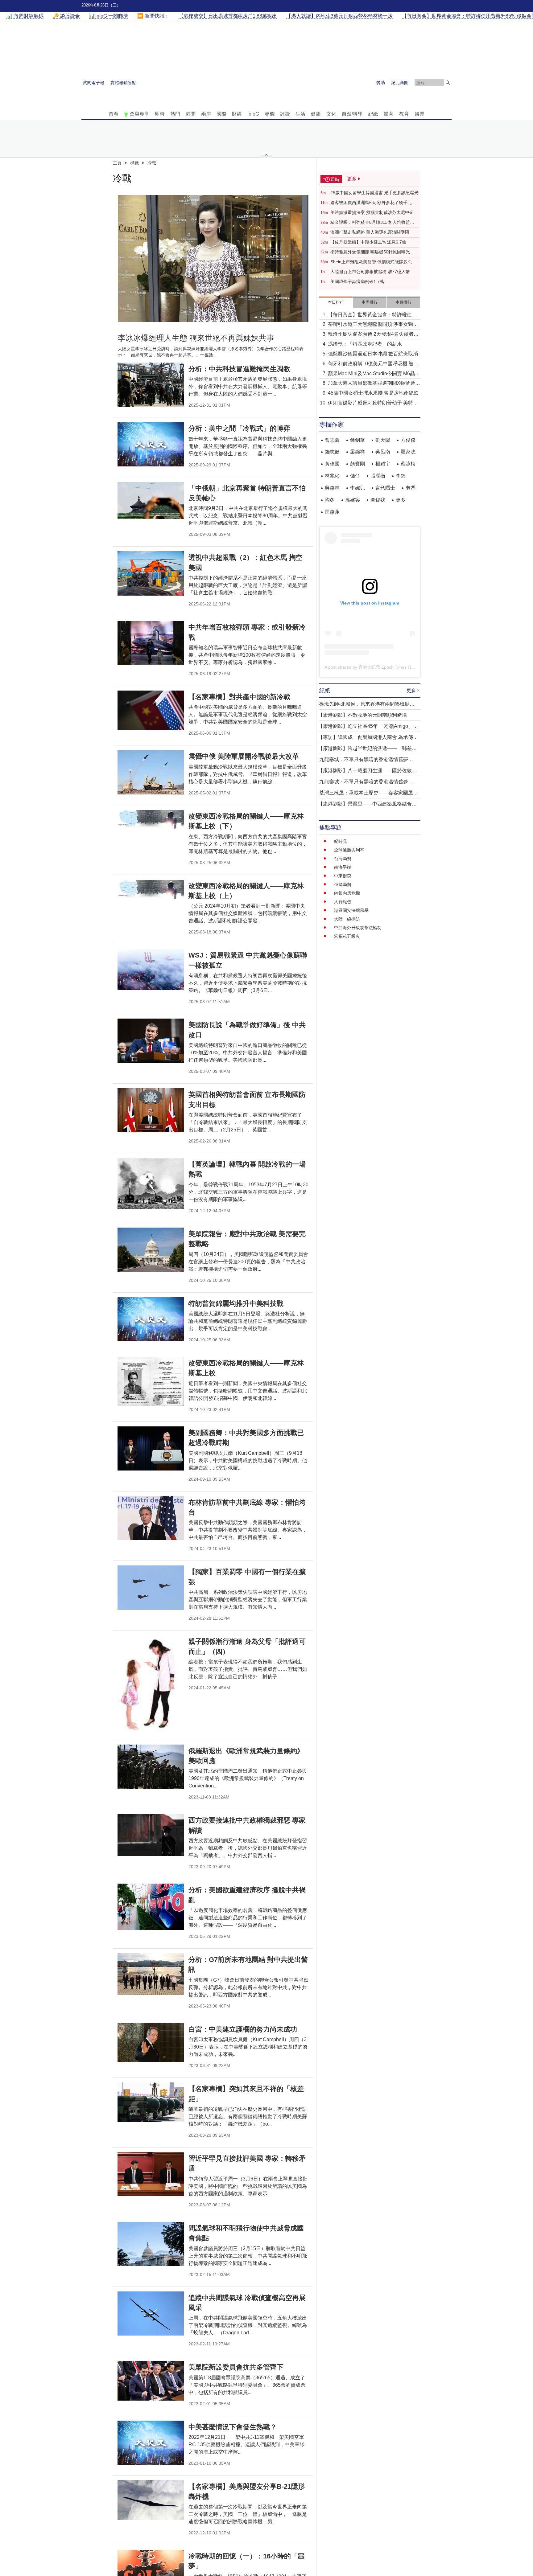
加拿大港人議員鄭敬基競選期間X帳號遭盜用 (374, 384)
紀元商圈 (400, 83)
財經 (237, 114)
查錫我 (378, 500)
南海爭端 (343, 867)
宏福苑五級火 (347, 936)
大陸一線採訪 (347, 919)
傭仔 (355, 476)
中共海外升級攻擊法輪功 (358, 928)
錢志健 (332, 452)
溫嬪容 (353, 500)
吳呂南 (383, 452)
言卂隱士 (385, 488)
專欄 (270, 114)
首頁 (114, 114)
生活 (300, 114)
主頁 (117, 163)
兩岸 (206, 114)
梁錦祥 (357, 452)
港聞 (191, 114)
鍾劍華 (357, 440)
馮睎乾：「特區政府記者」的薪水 (365, 344)
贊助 (381, 83)
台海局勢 (343, 859)
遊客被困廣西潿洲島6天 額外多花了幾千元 (371, 203)
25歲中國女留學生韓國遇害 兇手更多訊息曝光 (374, 193)
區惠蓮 (332, 512)
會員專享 (139, 114)
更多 (401, 500)
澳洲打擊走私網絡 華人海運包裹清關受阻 (370, 232)
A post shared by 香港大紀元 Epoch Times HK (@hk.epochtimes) (388, 667)
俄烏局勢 (343, 884)
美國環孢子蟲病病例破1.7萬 (357, 281)
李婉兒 (357, 488)
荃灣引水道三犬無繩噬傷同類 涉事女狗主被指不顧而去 (373, 325)
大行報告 (343, 902)
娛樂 (419, 114)
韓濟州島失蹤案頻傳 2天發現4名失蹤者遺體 (373, 335)
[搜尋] (448, 83)
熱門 (175, 114)
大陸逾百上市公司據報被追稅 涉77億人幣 (370, 272)
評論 (285, 114)
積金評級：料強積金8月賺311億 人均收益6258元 (370, 223)
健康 (316, 114)
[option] (213, 258)
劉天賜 (383, 440)
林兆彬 (332, 476)
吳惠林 (332, 488)
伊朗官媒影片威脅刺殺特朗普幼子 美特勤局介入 (373, 403)
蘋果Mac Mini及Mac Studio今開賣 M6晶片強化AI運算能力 (374, 374)
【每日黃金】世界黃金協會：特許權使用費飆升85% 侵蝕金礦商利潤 (372, 315)
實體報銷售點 (123, 83)
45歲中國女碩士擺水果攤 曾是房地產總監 (373, 393)
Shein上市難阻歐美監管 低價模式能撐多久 (371, 262)
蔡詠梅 (408, 464)
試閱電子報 (93, 83)
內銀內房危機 (347, 893)
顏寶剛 (357, 464)
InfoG (253, 114)
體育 (389, 114)
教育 (404, 114)
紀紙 (373, 114)
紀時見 (341, 841)
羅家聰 (408, 452)
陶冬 (330, 500)
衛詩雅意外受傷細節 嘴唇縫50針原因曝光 (370, 252)
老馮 (411, 488)
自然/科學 (352, 114)
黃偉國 (332, 464)
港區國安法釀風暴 (351, 910)
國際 (221, 114)
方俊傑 (408, 440)
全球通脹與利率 (349, 850)
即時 (160, 114)
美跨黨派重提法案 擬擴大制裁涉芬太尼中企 (372, 212)
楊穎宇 (383, 464)
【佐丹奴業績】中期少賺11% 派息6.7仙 (368, 242)
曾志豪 (332, 440)
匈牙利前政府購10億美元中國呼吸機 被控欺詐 (373, 364)
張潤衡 (378, 476)
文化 (331, 114)
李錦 (401, 476)
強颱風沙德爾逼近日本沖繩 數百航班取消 (373, 354)
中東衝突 (343, 876)
